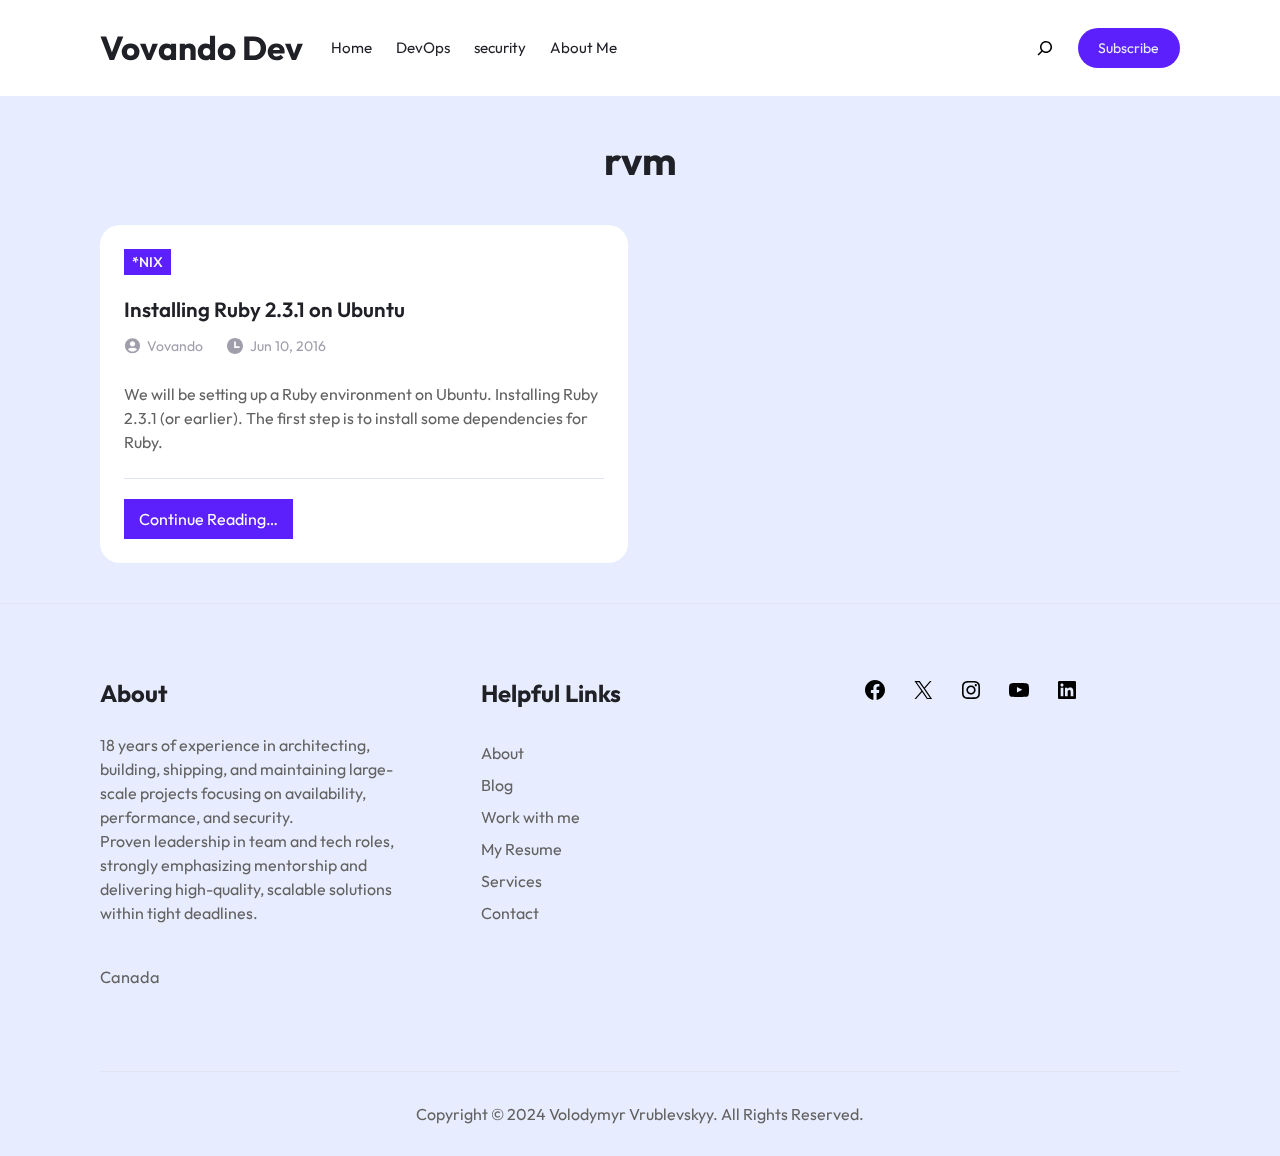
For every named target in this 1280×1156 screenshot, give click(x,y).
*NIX (147, 262)
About (502, 753)
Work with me (530, 817)
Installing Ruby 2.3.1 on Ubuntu (264, 309)
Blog (497, 785)
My (493, 849)
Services (511, 881)
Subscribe (1128, 48)
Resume (533, 849)
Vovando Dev (201, 48)
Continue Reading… (216, 523)
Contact (510, 913)
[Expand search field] (1044, 48)
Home (351, 47)
